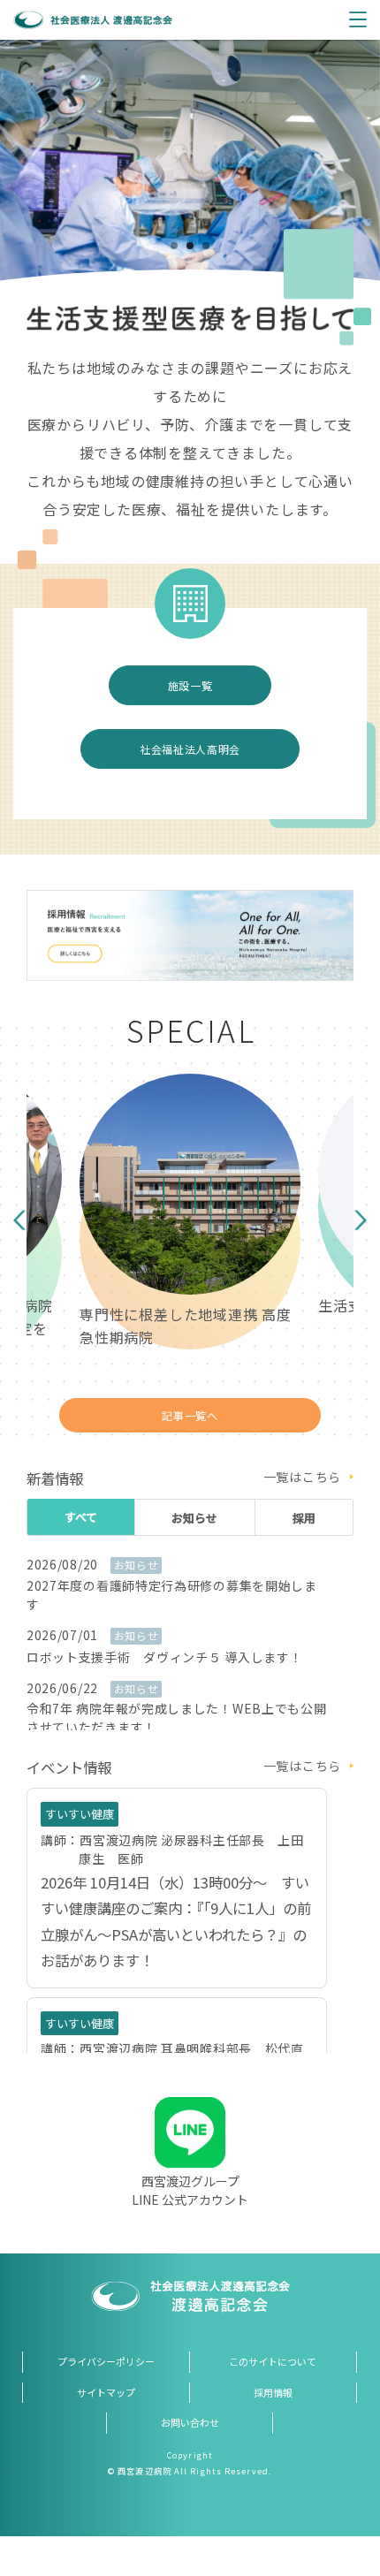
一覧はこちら (302, 1477)
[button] (19, 1221)
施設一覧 (190, 685)
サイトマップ (106, 2392)
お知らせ (194, 1518)
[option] (190, 172)
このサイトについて (273, 2361)
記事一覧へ (190, 1415)
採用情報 (273, 2392)
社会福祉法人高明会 (190, 749)
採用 (304, 1518)
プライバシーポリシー (106, 2361)
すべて (81, 1517)
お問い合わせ (190, 2422)
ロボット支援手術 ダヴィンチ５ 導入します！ (164, 1657)
